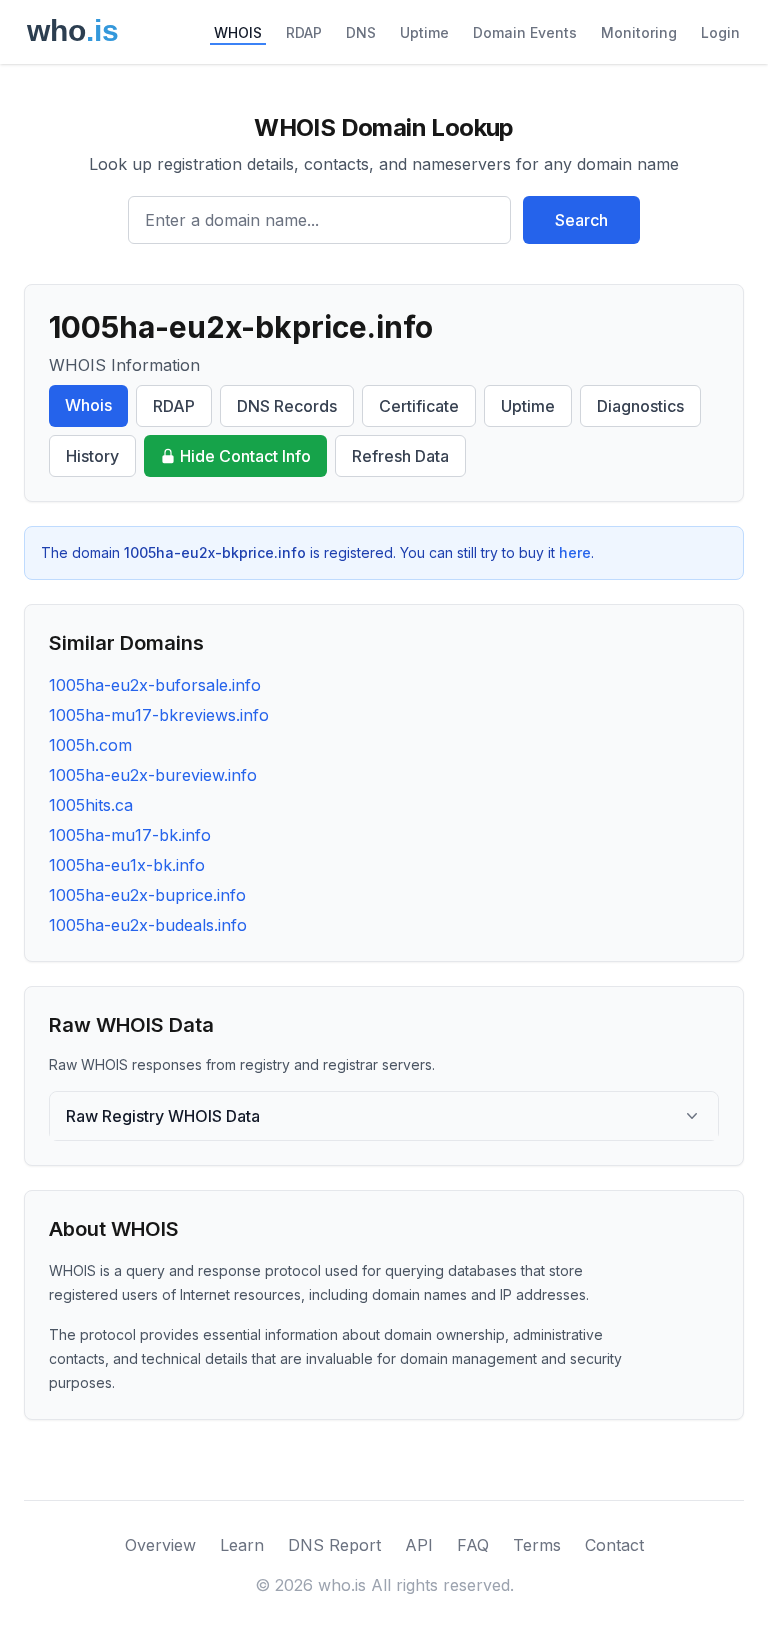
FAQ (473, 1545)
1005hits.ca (91, 805)
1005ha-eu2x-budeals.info (148, 925)
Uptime (424, 32)
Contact (614, 1545)
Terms (537, 1545)
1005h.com (90, 745)
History (92, 456)
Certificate (419, 406)
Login (720, 32)
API (419, 1545)
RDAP (304, 32)
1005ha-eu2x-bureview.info (153, 775)
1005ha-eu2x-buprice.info (147, 895)
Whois (88, 405)
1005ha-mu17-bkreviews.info (159, 715)
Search (581, 220)
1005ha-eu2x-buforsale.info (155, 685)
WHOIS (238, 32)
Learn (242, 1545)
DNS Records (287, 406)
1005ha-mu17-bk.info (130, 835)
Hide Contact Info (245, 456)
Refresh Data (400, 456)
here (575, 552)
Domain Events (525, 32)
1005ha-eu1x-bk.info (127, 865)
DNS (361, 32)
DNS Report (334, 1545)
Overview (160, 1545)
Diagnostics (640, 406)
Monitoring (639, 32)
